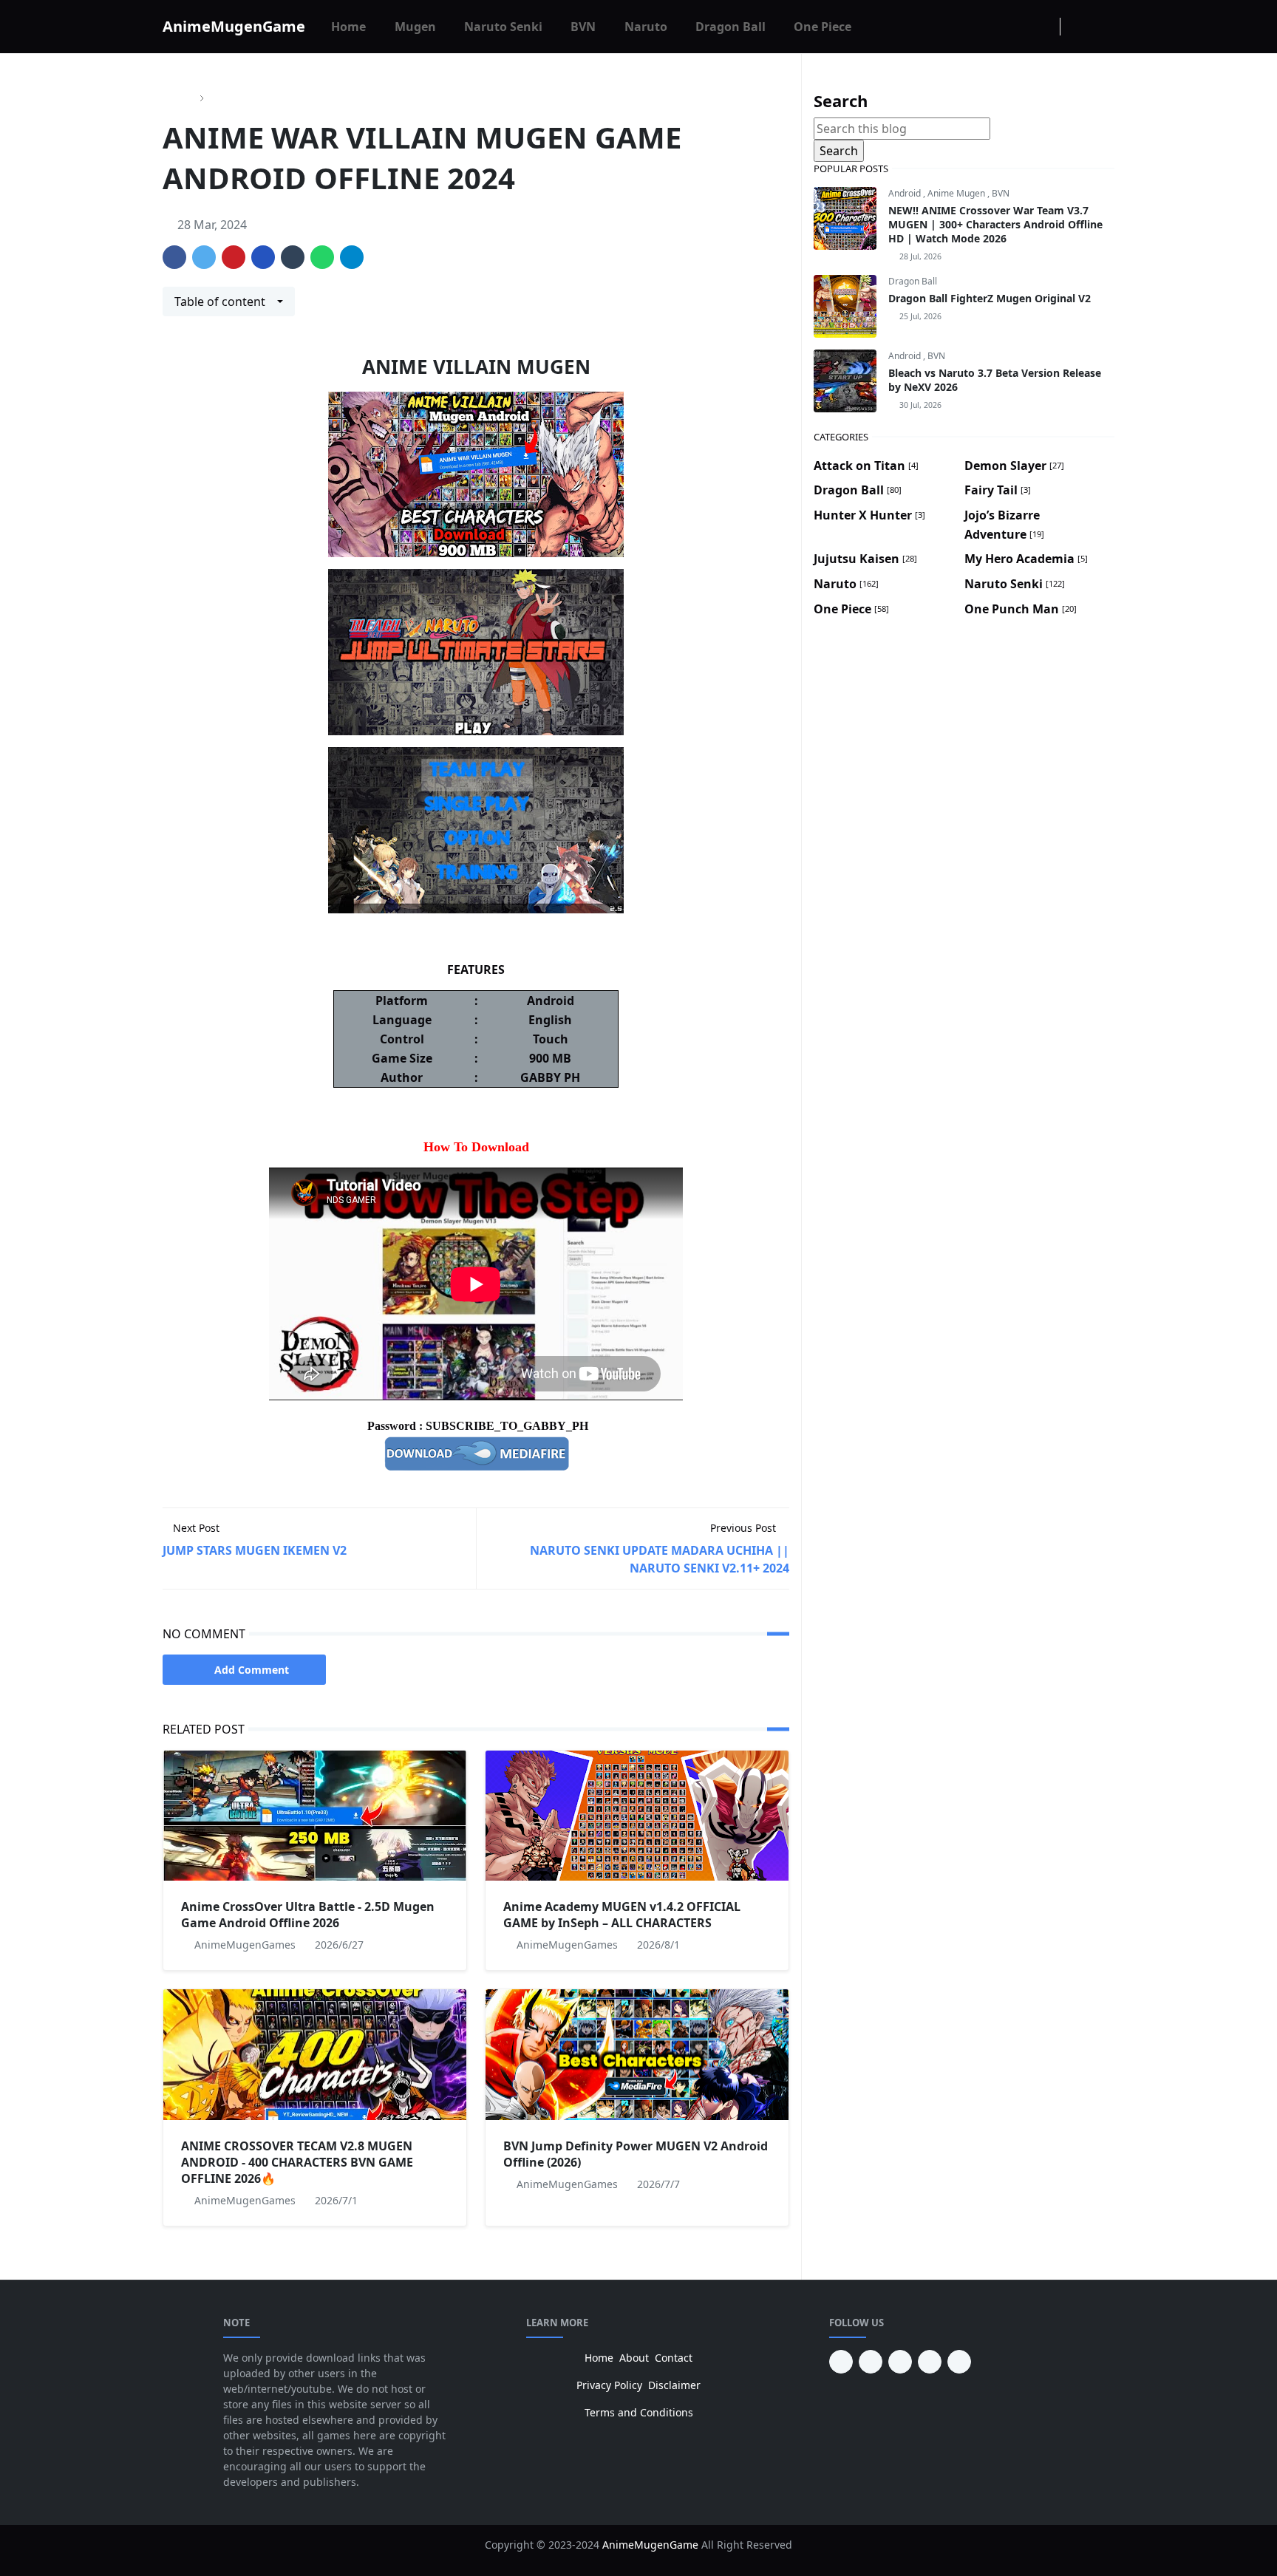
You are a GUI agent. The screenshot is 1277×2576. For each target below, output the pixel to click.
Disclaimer (674, 2385)
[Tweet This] (204, 257)
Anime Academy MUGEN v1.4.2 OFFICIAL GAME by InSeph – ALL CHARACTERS (622, 1915)
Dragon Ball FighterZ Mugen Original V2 (990, 298)
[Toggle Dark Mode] (1076, 26)
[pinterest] (841, 2362)
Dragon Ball (913, 281)
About (634, 2358)
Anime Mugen (957, 193)
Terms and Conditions (639, 2412)
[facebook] (998, 27)
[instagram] (1021, 27)
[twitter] (930, 2362)
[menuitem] (348, 27)
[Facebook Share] (174, 257)
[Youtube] (1045, 27)
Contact (674, 2358)
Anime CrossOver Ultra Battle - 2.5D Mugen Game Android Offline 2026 (308, 1915)
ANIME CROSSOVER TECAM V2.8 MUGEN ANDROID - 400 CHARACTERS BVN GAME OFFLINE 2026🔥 (297, 2162)
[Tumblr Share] (293, 257)
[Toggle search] (1101, 27)
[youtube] (871, 2362)
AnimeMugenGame (234, 26)
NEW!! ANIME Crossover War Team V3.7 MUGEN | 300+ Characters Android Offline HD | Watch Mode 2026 (995, 224)
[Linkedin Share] (263, 257)
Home (599, 2358)
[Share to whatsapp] (322, 257)
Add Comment (252, 1670)
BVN (1001, 193)
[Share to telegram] (352, 257)
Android (906, 193)
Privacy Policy (609, 2385)
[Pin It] (234, 257)
